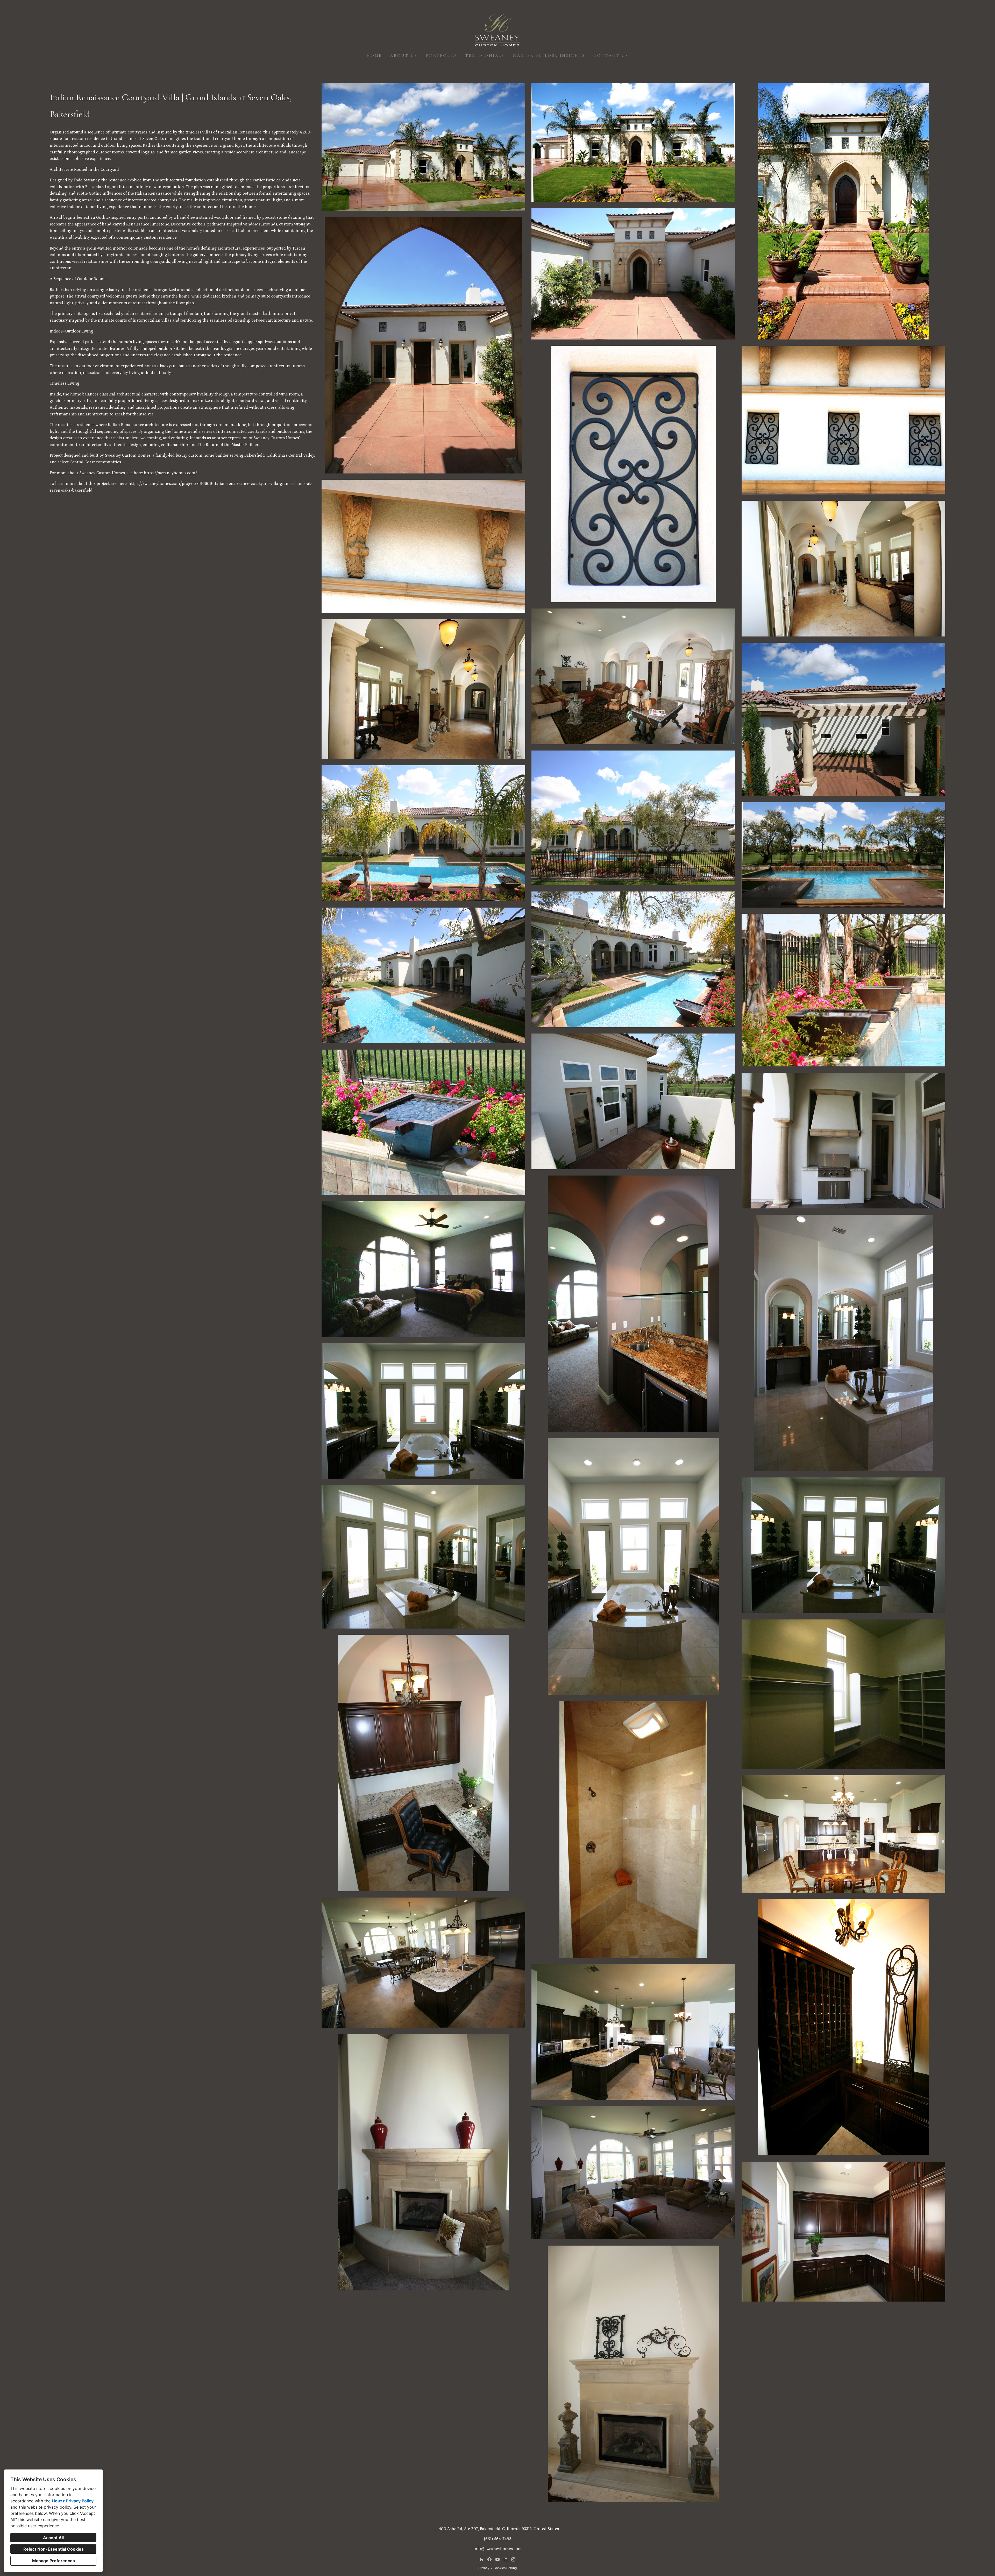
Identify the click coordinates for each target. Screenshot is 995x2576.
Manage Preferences (54, 2561)
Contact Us (611, 55)
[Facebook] (490, 2559)
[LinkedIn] (505, 2559)
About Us (404, 55)
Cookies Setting (505, 2568)
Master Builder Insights (549, 55)
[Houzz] (482, 2559)
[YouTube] (497, 2559)
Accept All (53, 2538)
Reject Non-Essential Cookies (54, 2549)
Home (374, 55)
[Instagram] (513, 2559)
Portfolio (441, 55)
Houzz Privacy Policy (73, 2501)
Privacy (484, 2568)
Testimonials (485, 55)
